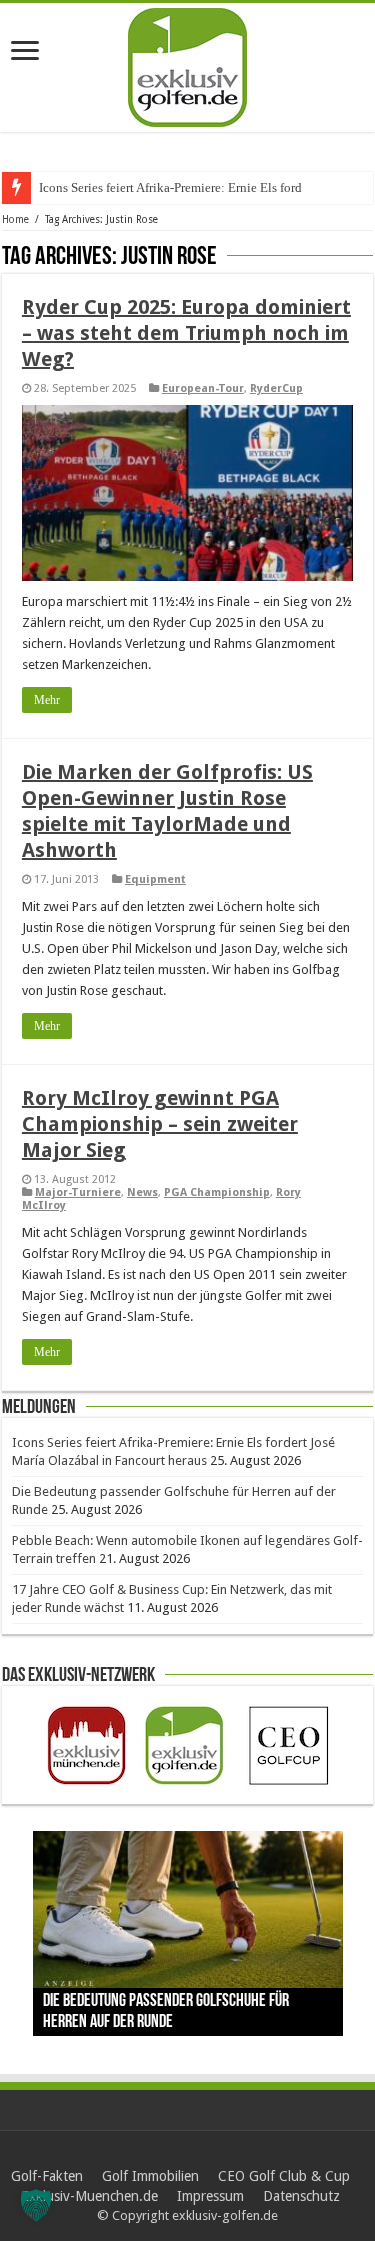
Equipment (155, 879)
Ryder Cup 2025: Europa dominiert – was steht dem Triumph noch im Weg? (186, 333)
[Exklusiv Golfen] (187, 64)
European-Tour (203, 388)
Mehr (47, 700)
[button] (36, 2205)
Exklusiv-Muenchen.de (89, 2196)
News (142, 1192)
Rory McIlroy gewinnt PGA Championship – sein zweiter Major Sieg (160, 1124)
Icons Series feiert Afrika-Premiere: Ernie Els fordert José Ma (201, 187)
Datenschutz (301, 2196)
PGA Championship (217, 1192)
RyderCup (276, 388)
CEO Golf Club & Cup (284, 2176)
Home (15, 219)
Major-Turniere (78, 1192)
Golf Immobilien (150, 2176)
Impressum (210, 2196)
